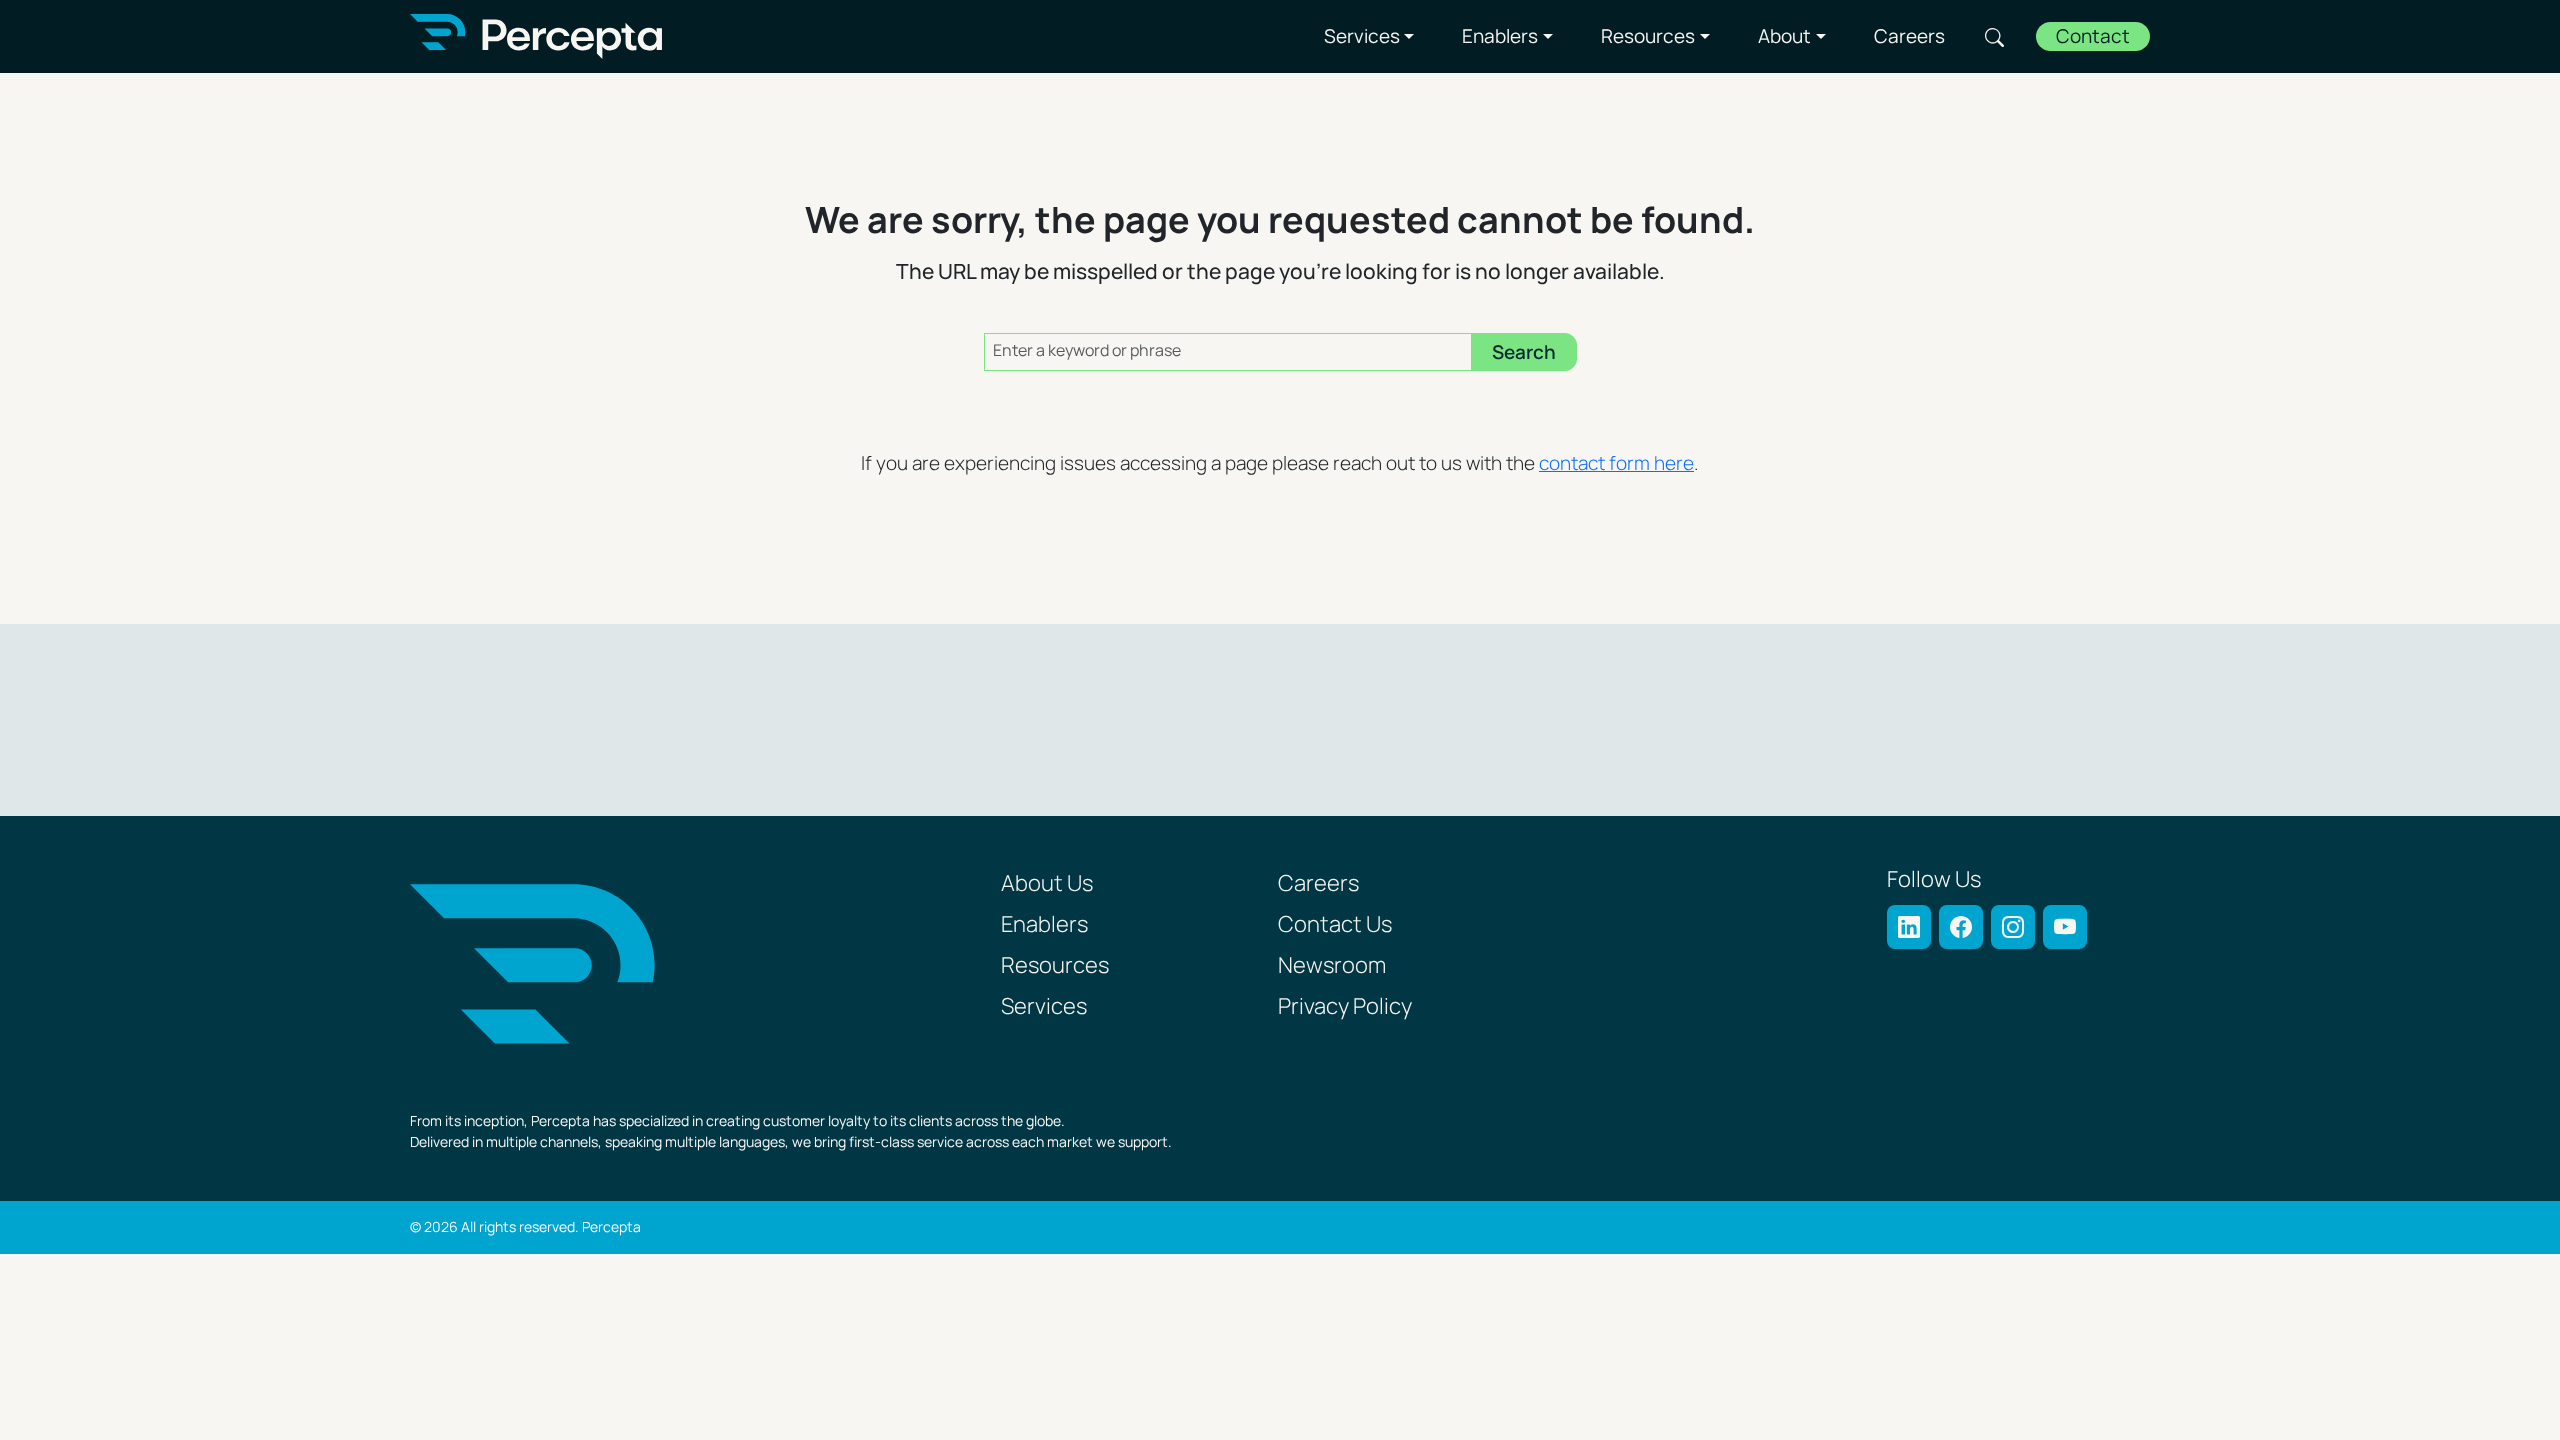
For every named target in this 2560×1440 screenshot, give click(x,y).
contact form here (1616, 464)
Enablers (1500, 36)
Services (1362, 36)
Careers (1909, 36)
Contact (2093, 37)
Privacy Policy (1345, 1007)
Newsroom (1332, 966)
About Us (1047, 884)
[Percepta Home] (536, 36)
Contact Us (1335, 925)
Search (1994, 36)
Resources (1648, 36)
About (1784, 36)
